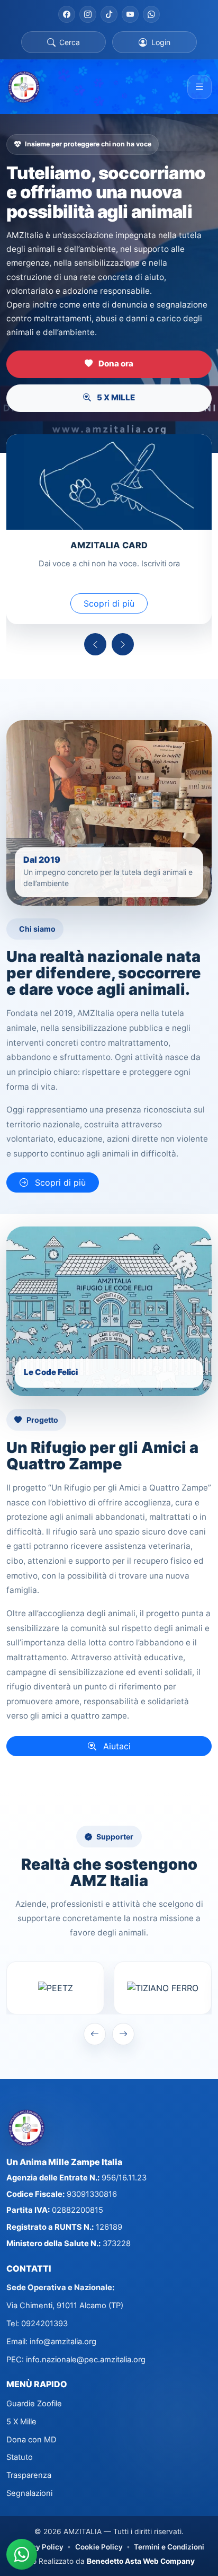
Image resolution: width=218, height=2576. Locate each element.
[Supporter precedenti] (95, 2034)
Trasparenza (29, 2475)
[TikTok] (109, 14)
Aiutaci (116, 1746)
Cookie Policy (99, 2547)
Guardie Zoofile (34, 2404)
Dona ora (115, 363)
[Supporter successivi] (123, 2034)
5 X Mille (21, 2422)
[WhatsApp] (151, 14)
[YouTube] (130, 14)
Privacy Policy (39, 2547)
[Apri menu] (199, 87)
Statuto (20, 2457)
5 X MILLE (115, 397)
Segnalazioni (29, 2493)
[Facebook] (67, 14)
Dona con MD (31, 2440)
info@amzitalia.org (63, 2342)
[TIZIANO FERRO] (163, 1988)
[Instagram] (88, 14)
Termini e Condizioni (169, 2547)
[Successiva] (123, 644)
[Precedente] (95, 644)
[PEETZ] (55, 1988)
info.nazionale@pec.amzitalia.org (86, 2360)
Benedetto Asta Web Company (141, 2561)
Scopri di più (109, 603)
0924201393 (44, 2324)
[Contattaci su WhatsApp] (22, 2554)
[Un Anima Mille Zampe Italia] (24, 87)
